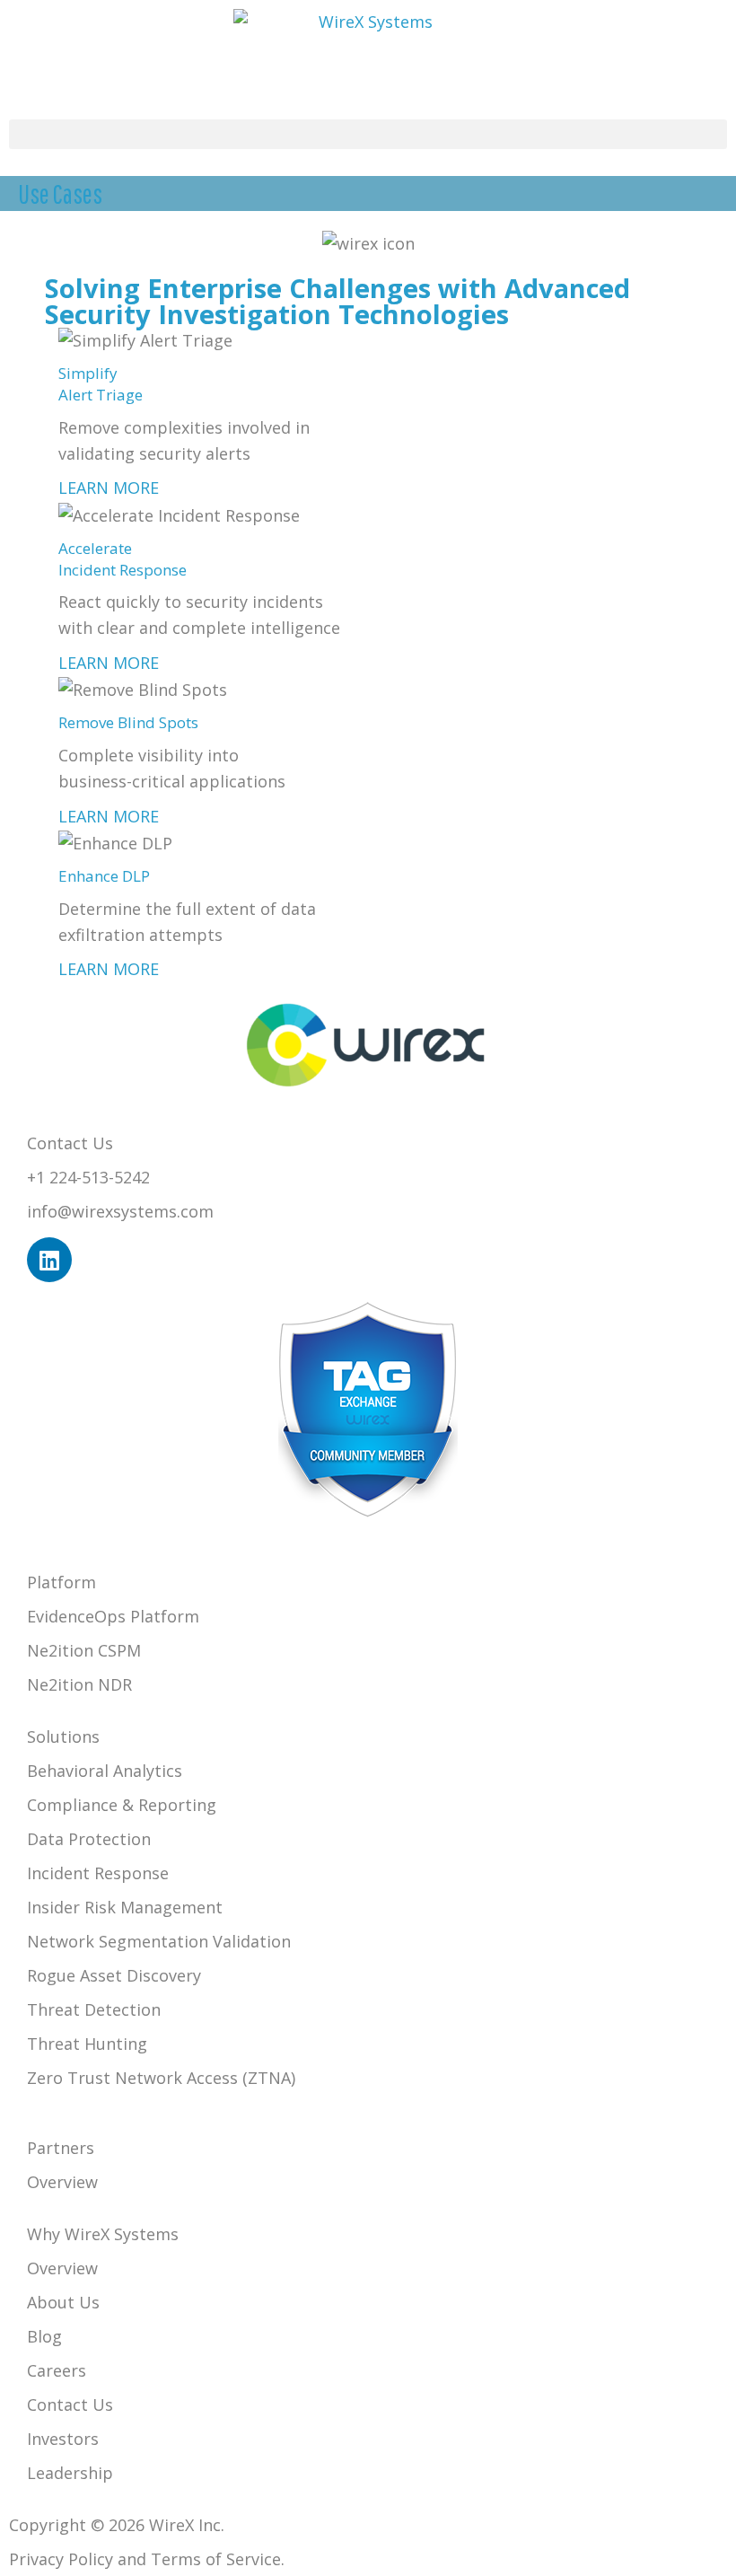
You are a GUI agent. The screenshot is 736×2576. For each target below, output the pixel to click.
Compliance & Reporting (122, 1805)
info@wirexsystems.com (120, 1211)
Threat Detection (94, 2009)
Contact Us (70, 2405)
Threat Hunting (87, 2044)
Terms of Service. (218, 2559)
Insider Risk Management (125, 1907)
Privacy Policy (61, 2559)
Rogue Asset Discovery (114, 1975)
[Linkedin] (49, 1260)
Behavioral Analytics (105, 1771)
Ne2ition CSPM (84, 1650)
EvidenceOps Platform (113, 1616)
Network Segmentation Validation (159, 1941)
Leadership (70, 2473)
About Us (63, 2302)
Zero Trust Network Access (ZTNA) (161, 2078)
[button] (368, 134)
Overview (62, 2182)
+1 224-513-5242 (88, 1177)
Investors (63, 2439)
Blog (44, 2336)
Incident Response (98, 1873)
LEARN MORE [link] (109, 488)
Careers (57, 2370)
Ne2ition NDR (79, 1684)
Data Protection (89, 1839)
